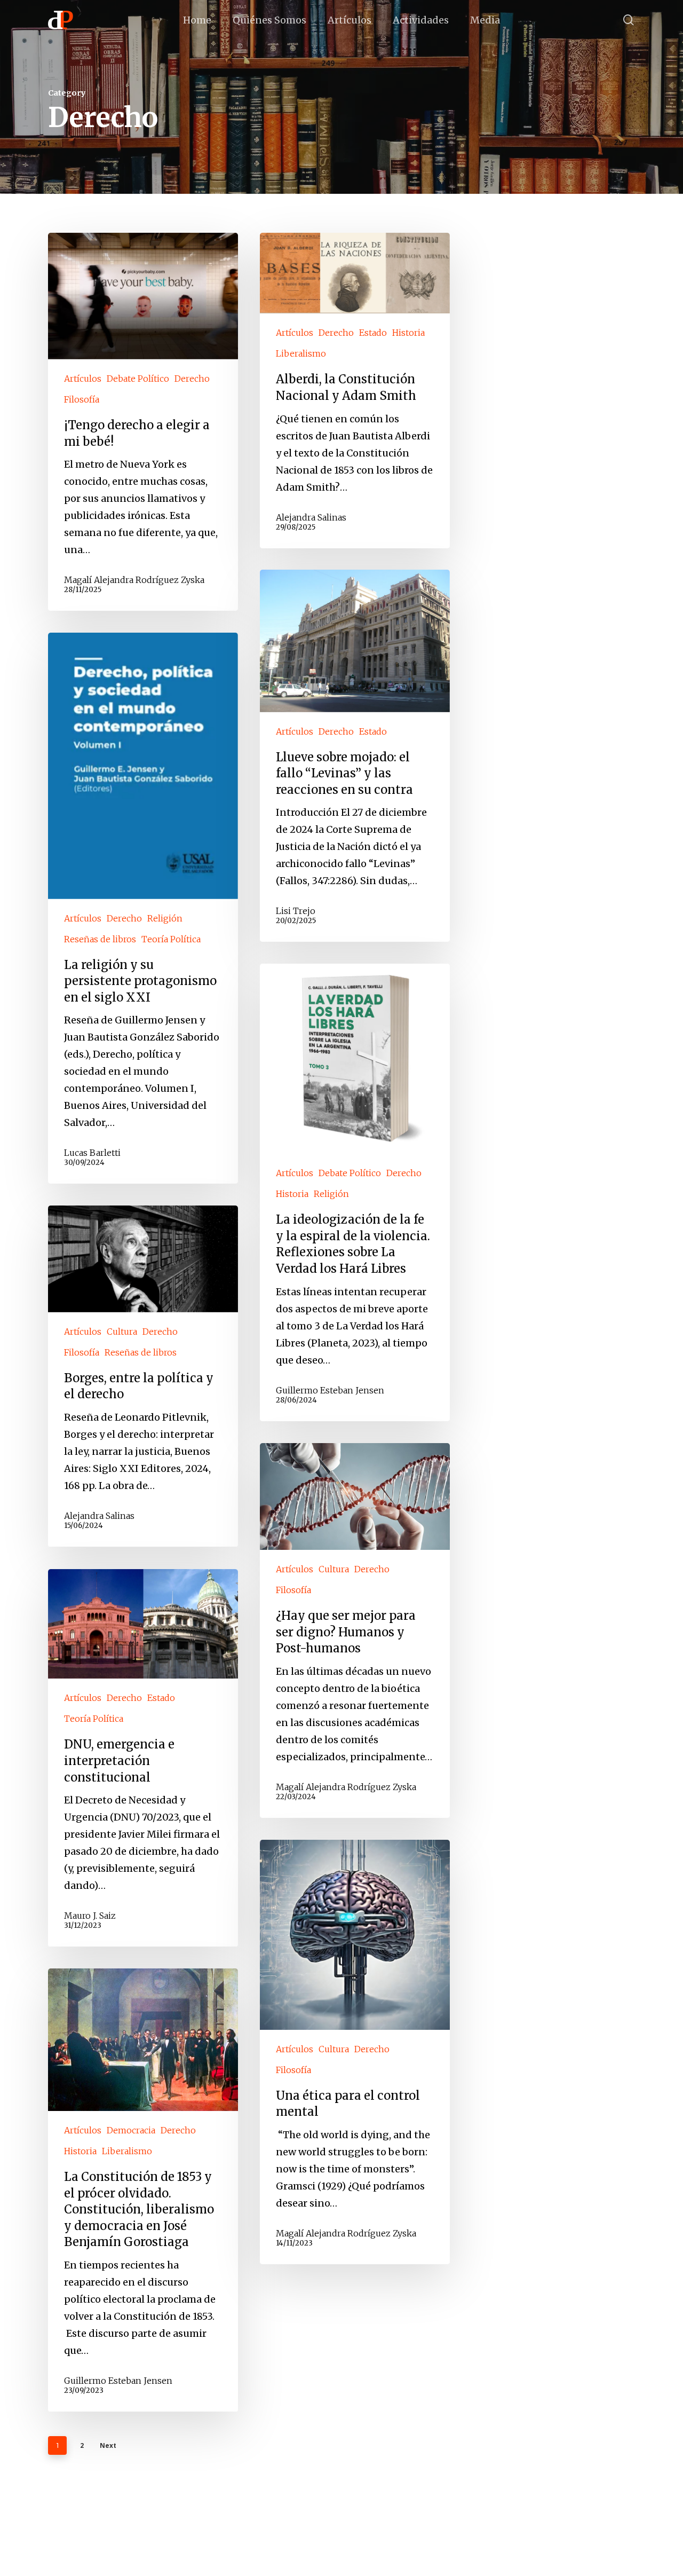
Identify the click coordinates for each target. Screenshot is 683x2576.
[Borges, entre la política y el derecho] (143, 1376)
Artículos (83, 379)
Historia (408, 333)
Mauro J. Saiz (90, 1916)
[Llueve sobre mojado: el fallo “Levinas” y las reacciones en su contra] (355, 756)
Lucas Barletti (92, 1153)
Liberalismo (301, 353)
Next (108, 2445)
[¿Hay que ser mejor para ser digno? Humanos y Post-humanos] (355, 1630)
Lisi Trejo (296, 911)
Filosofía (82, 399)
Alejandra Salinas (311, 517)
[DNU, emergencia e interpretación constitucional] (143, 1758)
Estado (373, 333)
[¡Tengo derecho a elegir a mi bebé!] (143, 422)
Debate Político (138, 379)
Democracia (131, 2131)
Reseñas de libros (100, 939)
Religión (165, 918)
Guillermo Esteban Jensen (330, 1390)
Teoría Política (171, 939)
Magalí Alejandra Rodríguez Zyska (134, 580)
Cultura (122, 1332)
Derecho (192, 379)
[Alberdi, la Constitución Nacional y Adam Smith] (355, 390)
